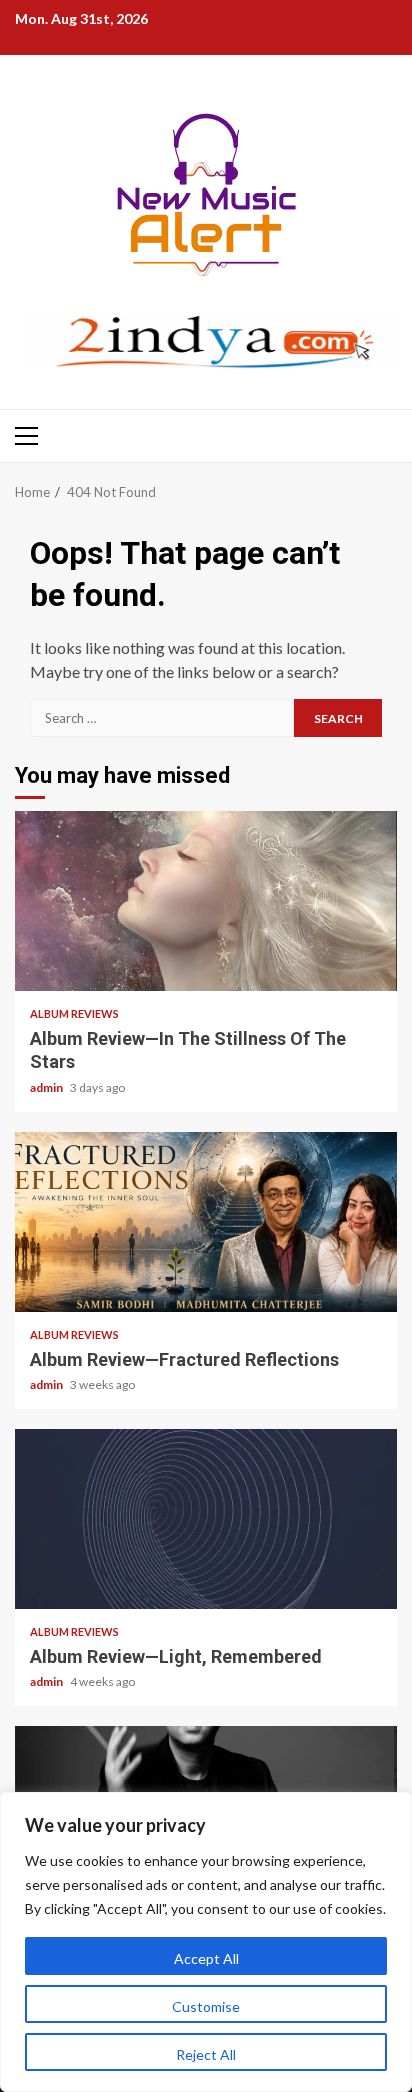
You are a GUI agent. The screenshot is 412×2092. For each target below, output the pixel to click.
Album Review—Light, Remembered (206, 1519)
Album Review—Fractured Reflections (206, 1222)
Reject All (206, 2054)
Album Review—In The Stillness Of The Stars (206, 901)
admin (47, 1087)
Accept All (206, 1958)
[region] (206, 1942)
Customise (206, 2006)
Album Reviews (74, 1013)
